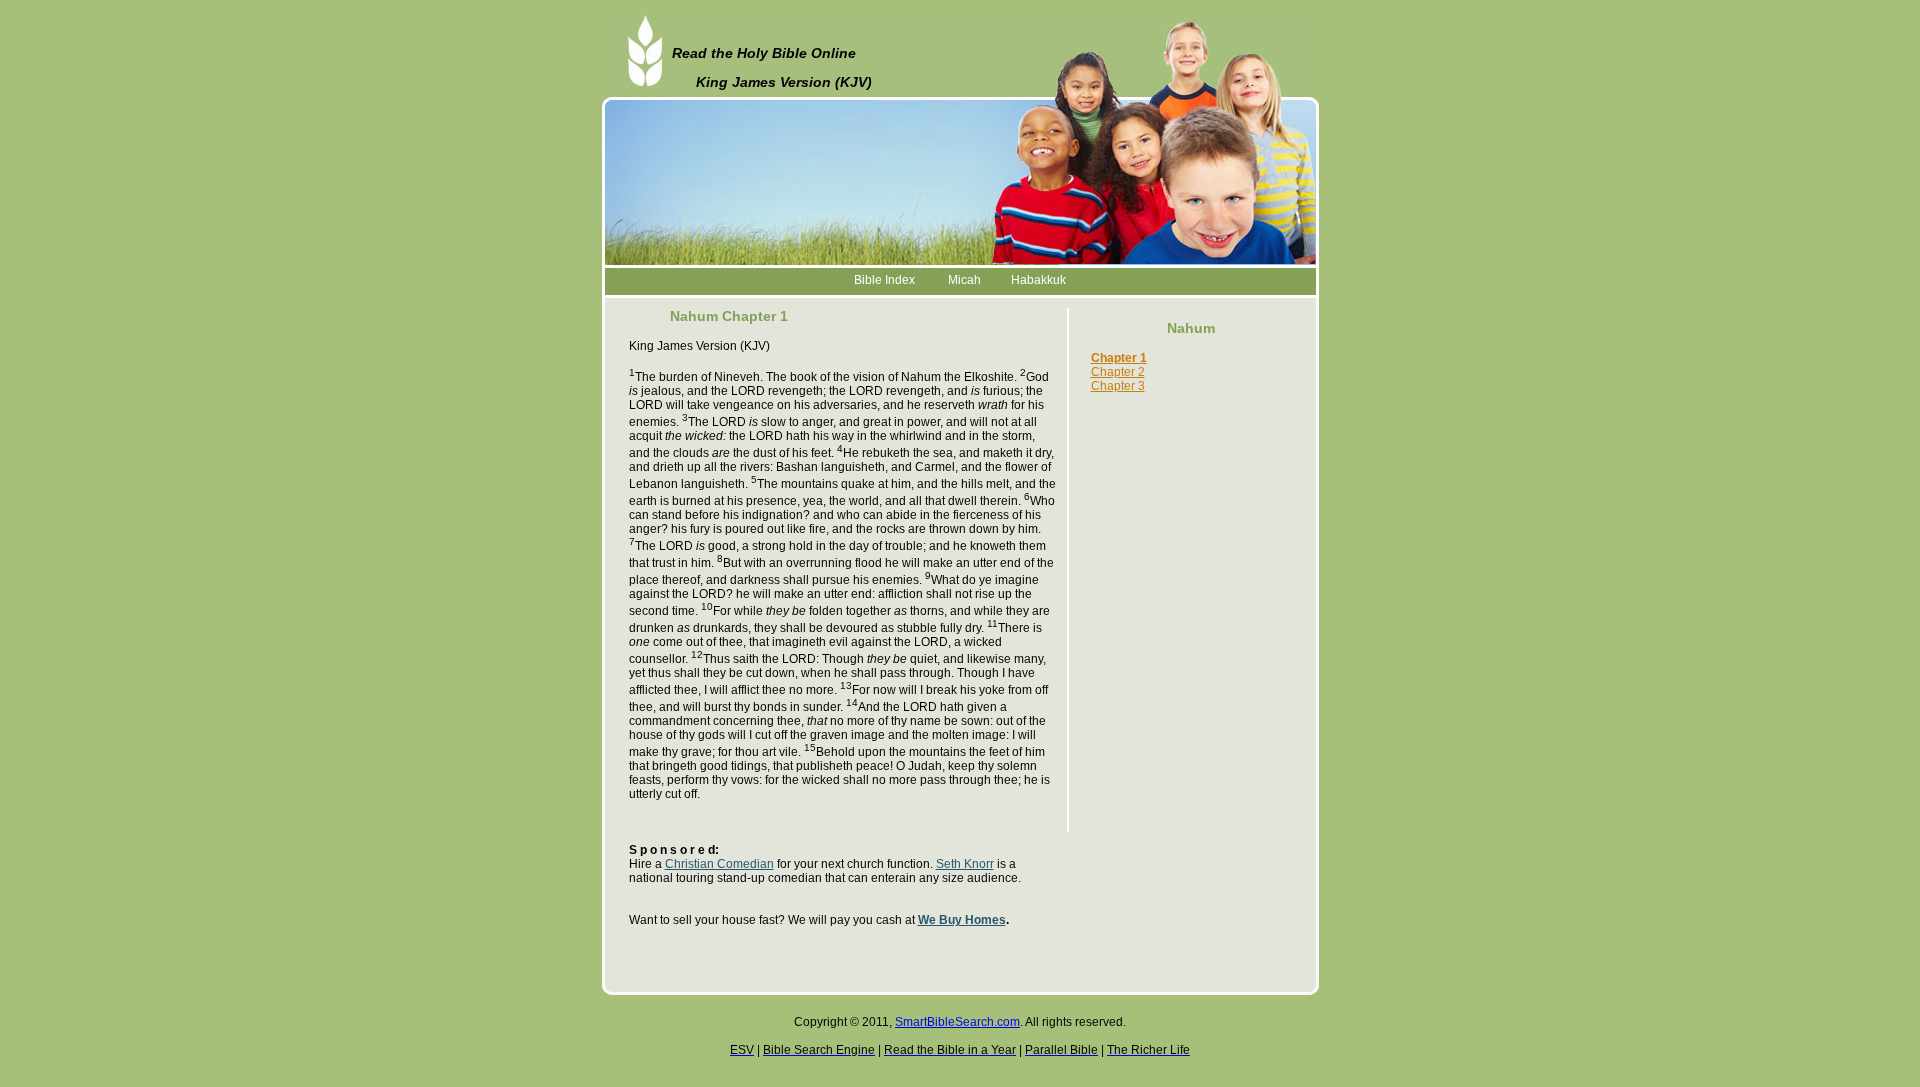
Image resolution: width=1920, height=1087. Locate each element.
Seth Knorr (965, 864)
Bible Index (884, 280)
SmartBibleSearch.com (957, 1022)
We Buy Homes (962, 920)
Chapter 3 (1118, 386)
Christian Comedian (719, 864)
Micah (964, 280)
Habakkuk (1038, 280)
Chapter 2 (1118, 372)
